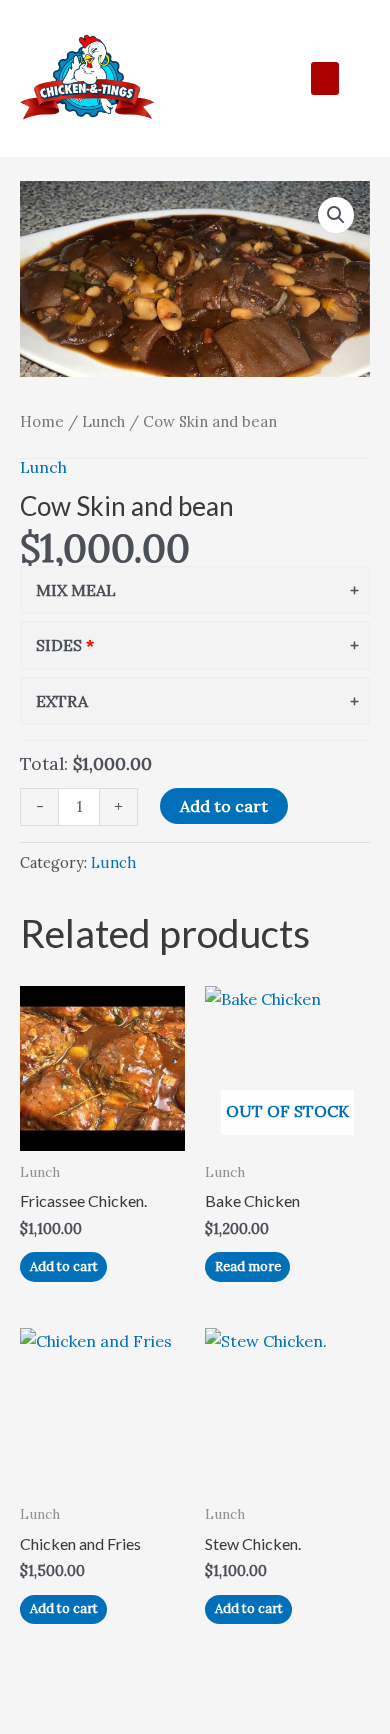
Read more (248, 1266)
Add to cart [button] (64, 1266)
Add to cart (224, 806)
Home (42, 421)
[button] (325, 78)
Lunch (103, 421)
